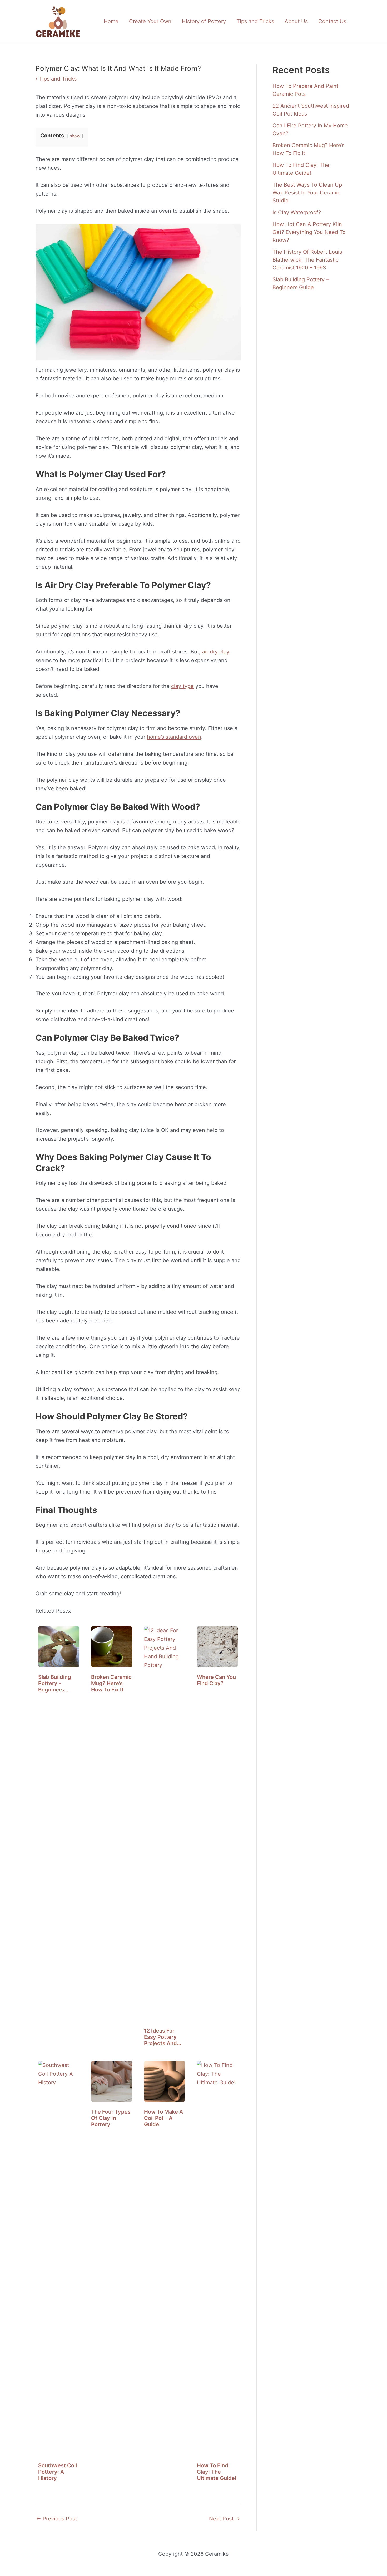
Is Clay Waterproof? (297, 212)
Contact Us (332, 21)
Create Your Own (150, 21)
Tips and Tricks (255, 21)
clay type (182, 686)
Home (111, 21)
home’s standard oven (174, 737)
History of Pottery (204, 21)
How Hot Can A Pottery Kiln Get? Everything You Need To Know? (309, 232)
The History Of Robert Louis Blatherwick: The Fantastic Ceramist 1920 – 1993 (307, 260)
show (75, 136)
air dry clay (216, 652)
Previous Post (56, 2519)
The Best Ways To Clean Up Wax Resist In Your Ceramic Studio (307, 193)
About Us (296, 21)
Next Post (225, 2519)
